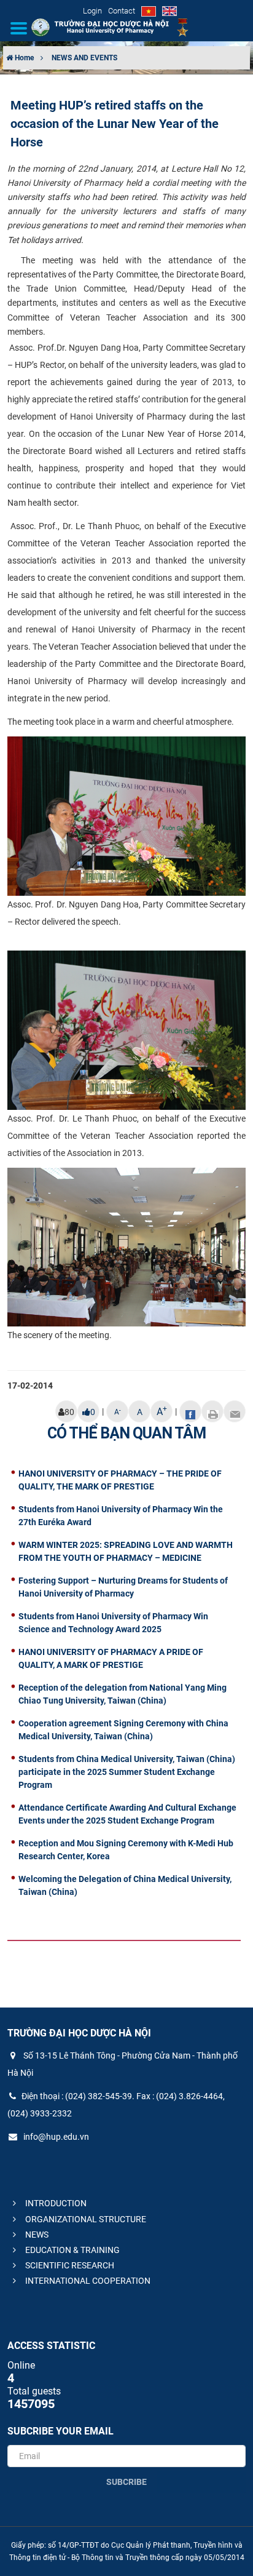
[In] (212, 1411)
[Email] (235, 1411)
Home (23, 58)
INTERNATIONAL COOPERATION (87, 2281)
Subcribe (126, 2482)
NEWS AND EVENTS (84, 58)
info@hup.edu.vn (55, 2137)
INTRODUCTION (55, 2203)
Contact (122, 11)
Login (92, 11)
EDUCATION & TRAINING (72, 2250)
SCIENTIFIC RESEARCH (69, 2265)
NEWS (36, 2235)
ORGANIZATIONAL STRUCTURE (85, 2219)
